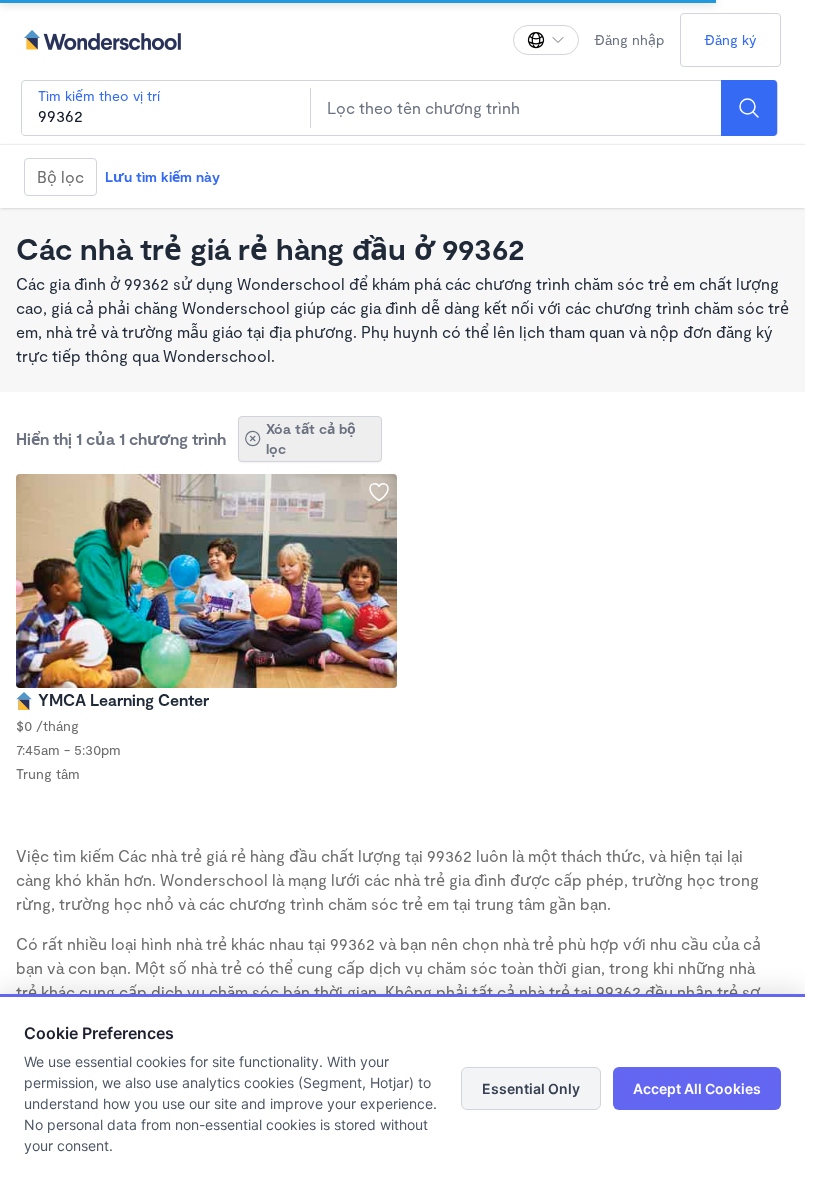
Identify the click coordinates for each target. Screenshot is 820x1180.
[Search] (749, 108)
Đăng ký (730, 39)
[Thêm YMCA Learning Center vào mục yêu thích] (379, 492)
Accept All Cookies (697, 1088)
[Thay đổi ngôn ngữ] (546, 40)
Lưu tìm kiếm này (162, 176)
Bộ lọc (60, 176)
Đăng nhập (629, 39)
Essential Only (531, 1088)
